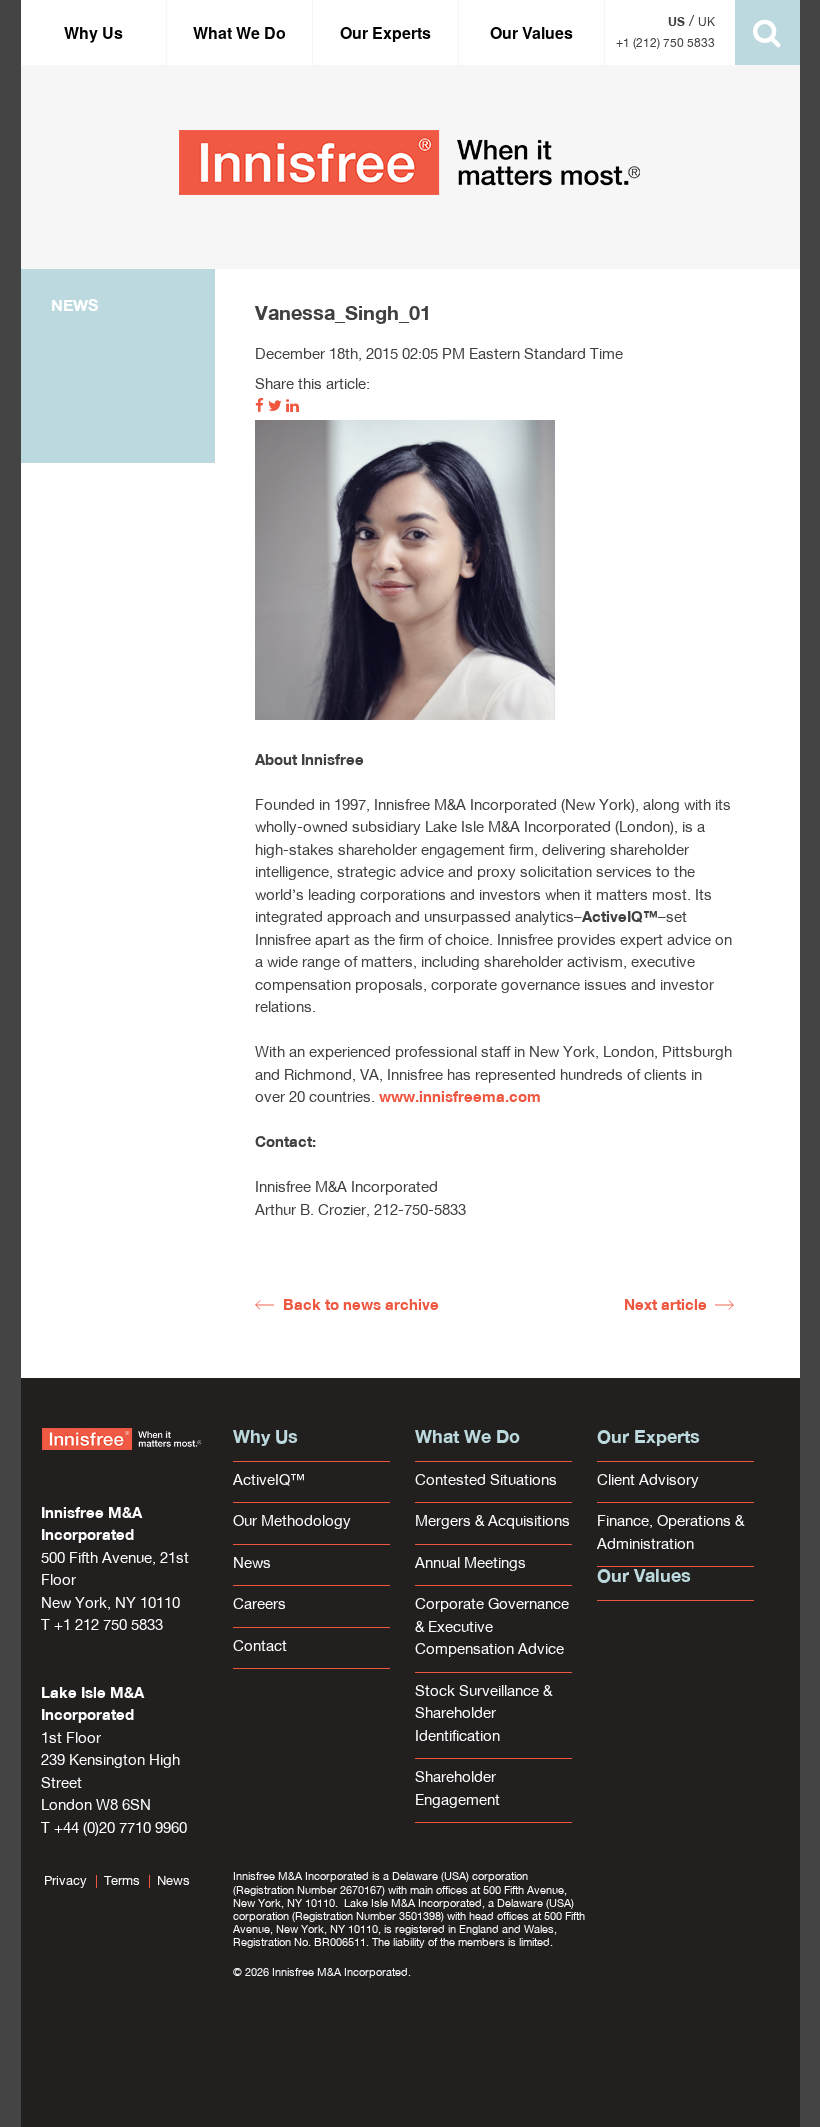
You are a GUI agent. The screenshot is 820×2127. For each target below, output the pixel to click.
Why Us (93, 32)
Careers (259, 1605)
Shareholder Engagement (457, 1790)
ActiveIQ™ (269, 1481)
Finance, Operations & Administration (670, 1534)
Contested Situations (486, 1481)
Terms (122, 1881)
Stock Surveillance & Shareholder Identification (483, 1715)
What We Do (239, 32)
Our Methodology (292, 1522)
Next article (665, 1306)
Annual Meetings (470, 1564)
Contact (260, 1647)
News (252, 1564)
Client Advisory (648, 1481)
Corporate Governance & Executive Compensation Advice (492, 1628)
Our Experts (385, 32)
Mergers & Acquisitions (492, 1522)
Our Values (531, 32)
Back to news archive (361, 1306)
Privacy (65, 1881)
